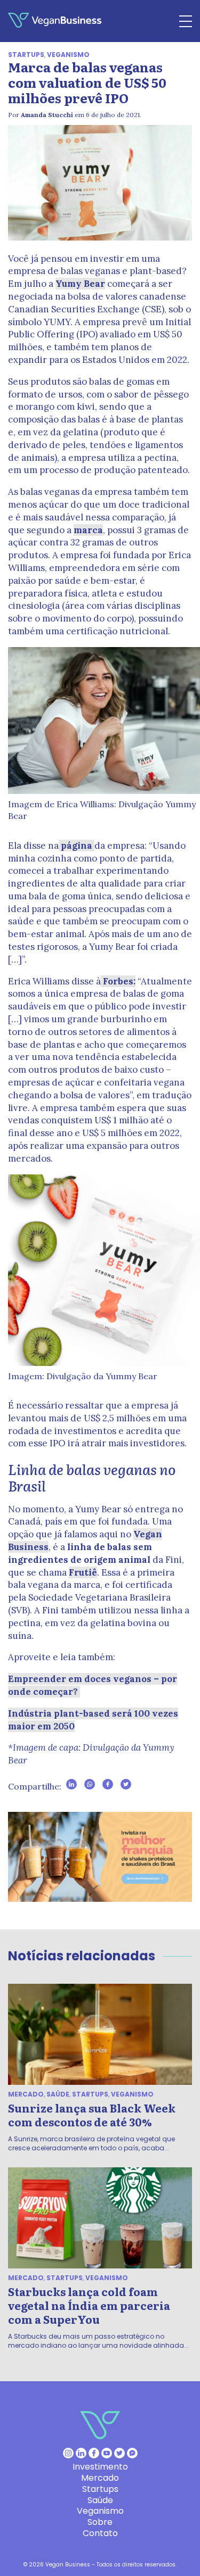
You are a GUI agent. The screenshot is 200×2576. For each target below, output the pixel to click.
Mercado (26, 2094)
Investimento (100, 2467)
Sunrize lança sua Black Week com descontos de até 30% (92, 2115)
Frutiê (83, 1572)
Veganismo (68, 55)
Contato (100, 2533)
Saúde (58, 2094)
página (77, 846)
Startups (26, 55)
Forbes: (118, 981)
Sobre (100, 2522)
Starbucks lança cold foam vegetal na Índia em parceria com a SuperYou (89, 2305)
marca (88, 530)
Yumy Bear (80, 284)
